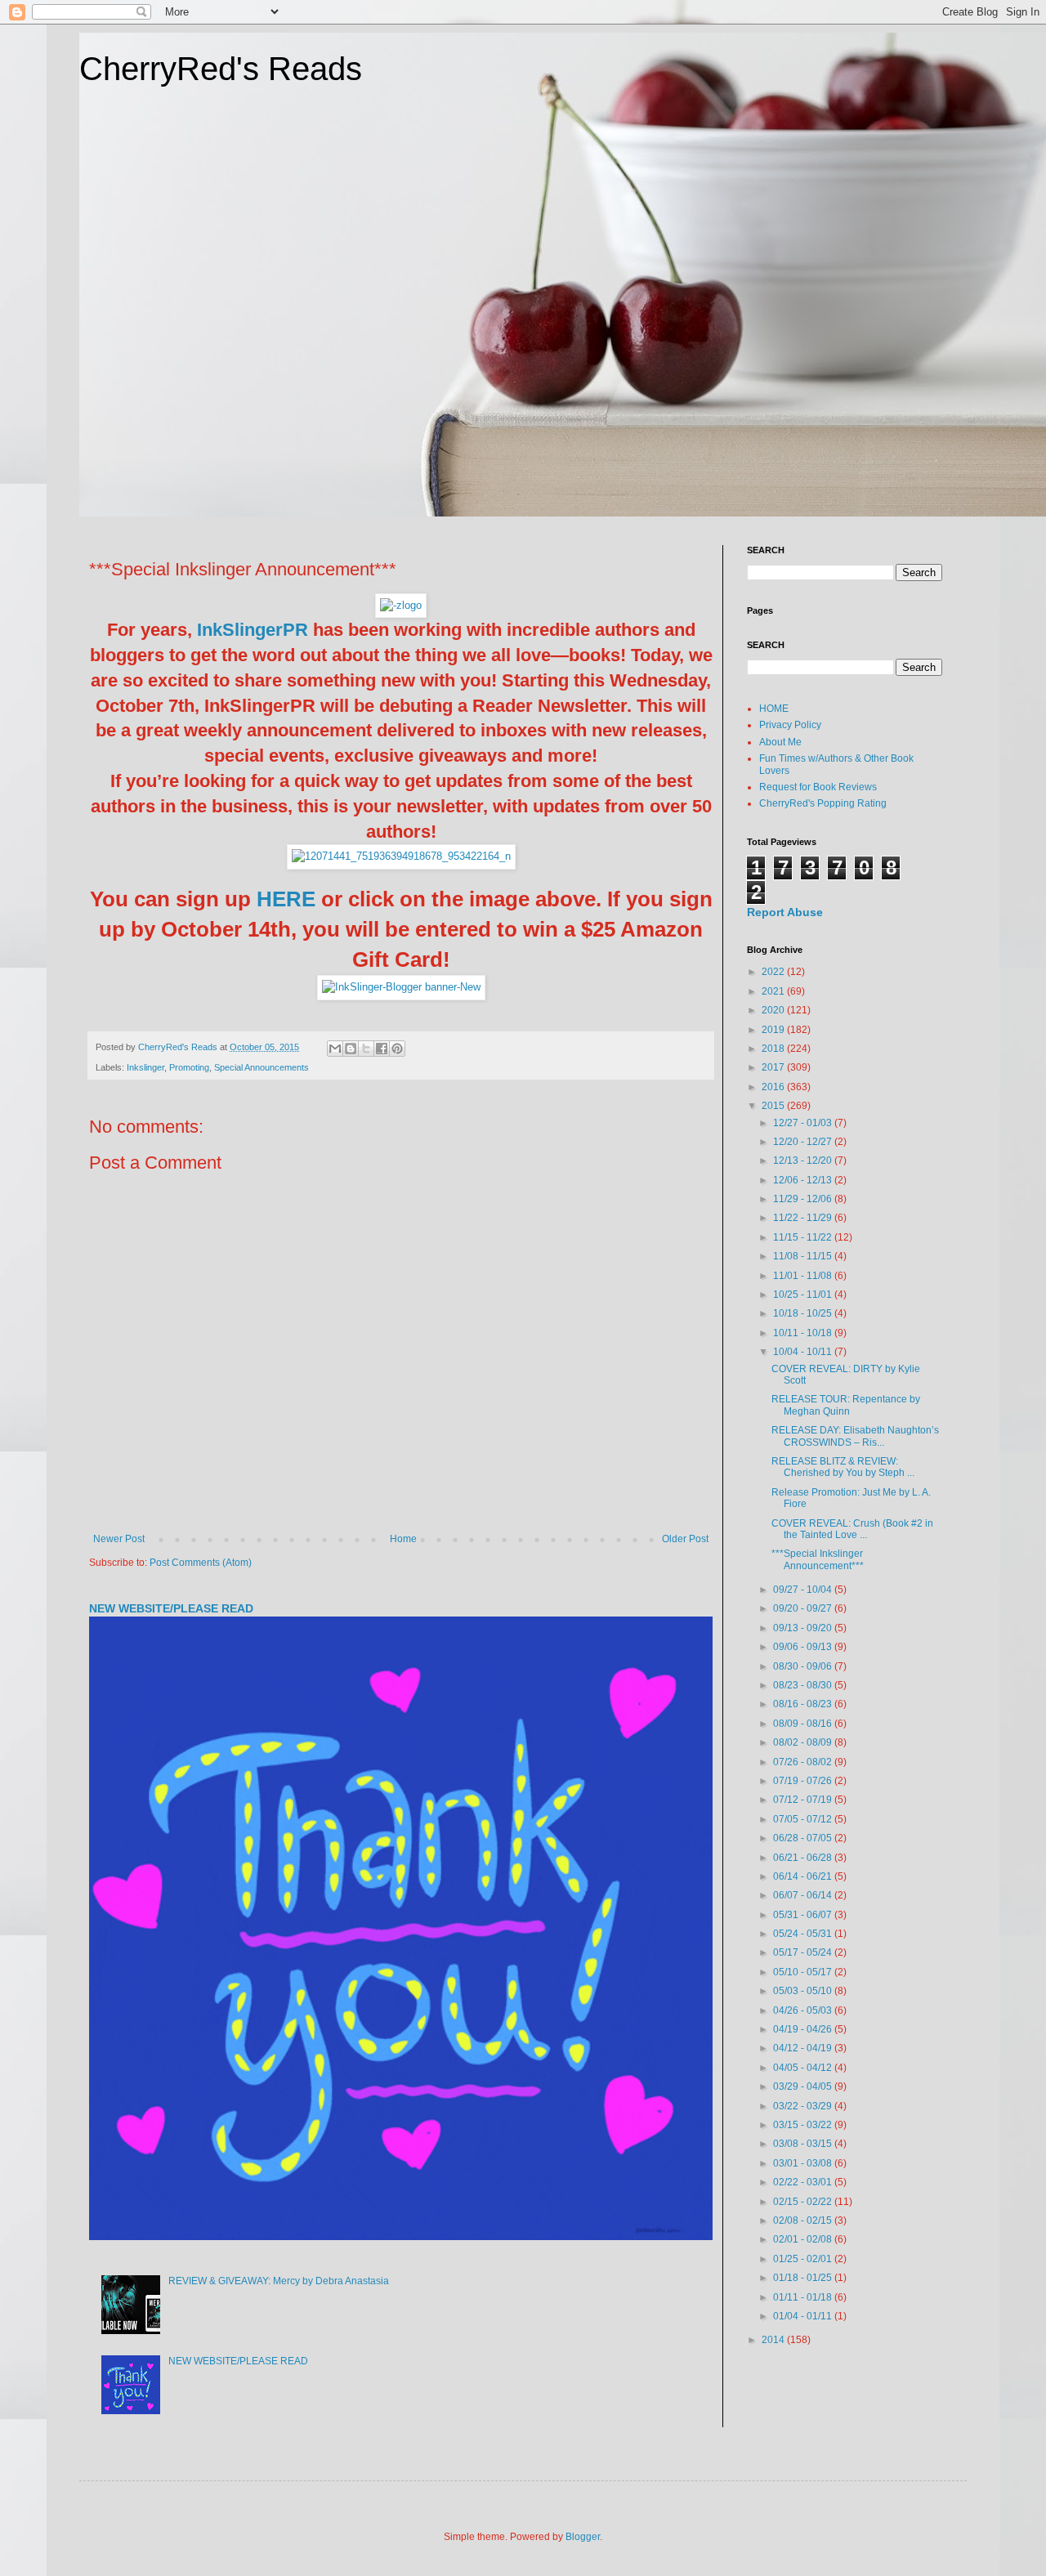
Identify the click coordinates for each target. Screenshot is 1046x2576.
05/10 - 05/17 (804, 1972)
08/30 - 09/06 (804, 1666)
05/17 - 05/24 (804, 1952)
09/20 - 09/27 (804, 1608)
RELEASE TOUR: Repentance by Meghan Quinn (846, 1405)
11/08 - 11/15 (804, 1256)
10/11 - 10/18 (804, 1333)
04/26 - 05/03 (804, 2010)
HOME (774, 709)
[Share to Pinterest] (397, 1049)
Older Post (685, 1539)
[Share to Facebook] (382, 1049)
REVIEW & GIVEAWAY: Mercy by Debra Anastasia (279, 2281)
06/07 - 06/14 (804, 1895)
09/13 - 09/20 (804, 1628)
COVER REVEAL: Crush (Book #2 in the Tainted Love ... (852, 1529)
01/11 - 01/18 (804, 2297)
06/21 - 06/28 (804, 1858)
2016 (774, 1087)
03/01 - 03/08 (804, 2163)
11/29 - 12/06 (804, 1199)
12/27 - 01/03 (804, 1123)
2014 (774, 2340)
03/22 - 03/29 (804, 2106)
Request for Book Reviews (818, 787)
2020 (774, 1010)
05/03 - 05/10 (804, 1991)
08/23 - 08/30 (804, 1685)
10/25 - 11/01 (804, 1295)
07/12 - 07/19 (804, 1800)
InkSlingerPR (253, 630)
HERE (286, 899)
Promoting (189, 1067)
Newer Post (119, 1539)
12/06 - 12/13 (804, 1180)
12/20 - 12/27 (804, 1142)
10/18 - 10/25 (804, 1313)
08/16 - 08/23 (804, 1704)
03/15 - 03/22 (804, 2125)
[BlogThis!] (351, 1049)
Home (403, 1539)
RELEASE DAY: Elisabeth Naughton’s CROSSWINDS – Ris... (855, 1436)
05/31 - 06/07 (804, 1915)
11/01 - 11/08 (804, 1276)
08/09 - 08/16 (804, 1724)
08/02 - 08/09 (804, 1742)
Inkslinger (145, 1067)
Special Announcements (261, 1067)
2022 (774, 972)
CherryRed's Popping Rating (823, 803)
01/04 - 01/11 (804, 2316)
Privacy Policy (790, 725)
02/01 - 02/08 (804, 2239)
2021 (774, 991)
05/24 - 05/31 (804, 1934)
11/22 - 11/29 (804, 1218)
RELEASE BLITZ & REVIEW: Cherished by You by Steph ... (843, 1467)
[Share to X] (366, 1049)
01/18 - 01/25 (804, 2278)
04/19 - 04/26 (804, 2029)
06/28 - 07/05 (804, 1838)
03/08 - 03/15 (804, 2144)
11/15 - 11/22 (804, 1237)
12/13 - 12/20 (804, 1161)
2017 (774, 1067)
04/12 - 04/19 (804, 2048)
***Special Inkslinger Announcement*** (818, 1559)
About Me (780, 742)
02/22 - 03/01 (804, 2182)
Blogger (583, 2537)
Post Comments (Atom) (201, 1563)
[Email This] (335, 1049)
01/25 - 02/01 (804, 2259)
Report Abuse (785, 912)
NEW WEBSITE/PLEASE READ (171, 1608)
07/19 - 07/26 (804, 1781)
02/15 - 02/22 (804, 2202)
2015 (774, 1106)
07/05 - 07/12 (804, 1819)
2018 (774, 1049)
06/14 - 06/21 (804, 1876)
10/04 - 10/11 (804, 1352)
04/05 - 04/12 (804, 2068)
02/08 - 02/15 (804, 2220)
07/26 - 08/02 (804, 1762)
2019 (774, 1030)
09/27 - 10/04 (804, 1590)
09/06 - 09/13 (804, 1647)
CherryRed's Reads (221, 69)
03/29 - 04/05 (804, 2086)
